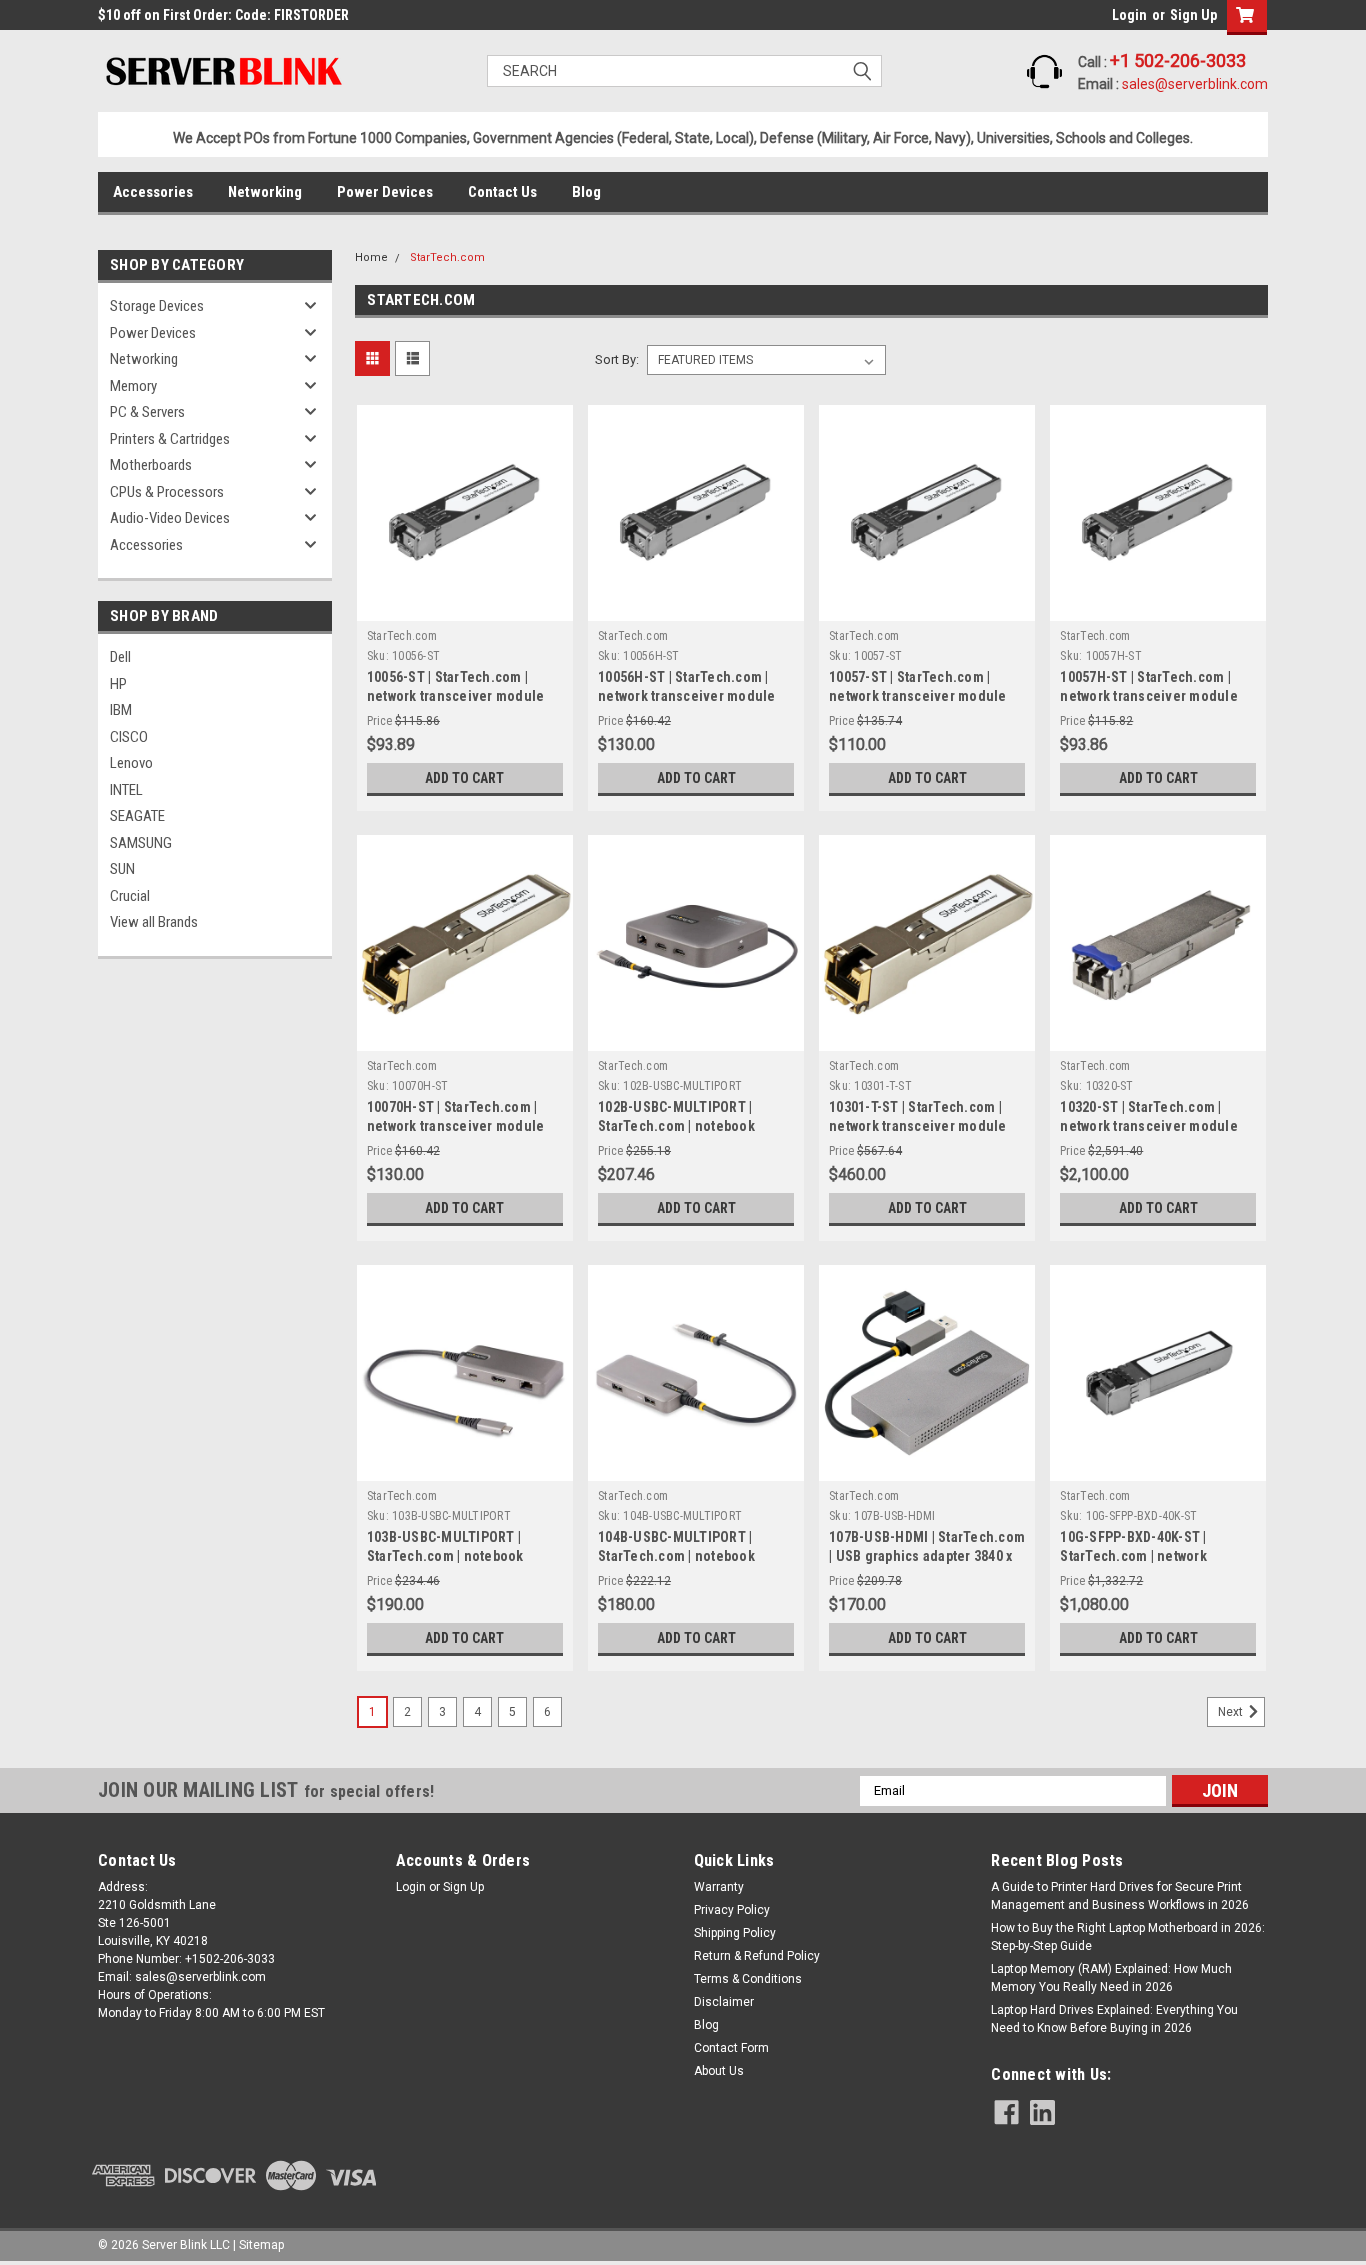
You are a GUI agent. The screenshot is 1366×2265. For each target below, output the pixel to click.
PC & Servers (147, 412)
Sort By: (617, 359)
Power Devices (385, 192)
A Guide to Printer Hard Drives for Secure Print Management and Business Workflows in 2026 (1120, 1896)
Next (1232, 1712)
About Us (719, 2071)
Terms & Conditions (748, 1979)
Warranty (719, 1887)
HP (118, 684)
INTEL (126, 790)
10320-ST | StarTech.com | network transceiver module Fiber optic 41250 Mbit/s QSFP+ (1157, 1126)
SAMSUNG (141, 843)
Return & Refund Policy (757, 1956)
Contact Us (502, 192)
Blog (586, 192)
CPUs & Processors (167, 492)
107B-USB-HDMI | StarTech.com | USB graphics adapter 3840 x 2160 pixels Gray (927, 1556)
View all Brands (154, 922)
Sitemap (261, 2245)
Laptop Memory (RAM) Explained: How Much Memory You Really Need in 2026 (1111, 1978)
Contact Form (731, 2048)
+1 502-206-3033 (1178, 60)
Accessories (153, 192)
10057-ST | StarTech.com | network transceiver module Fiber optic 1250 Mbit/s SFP (918, 696)
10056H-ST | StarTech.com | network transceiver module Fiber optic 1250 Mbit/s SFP (687, 696)
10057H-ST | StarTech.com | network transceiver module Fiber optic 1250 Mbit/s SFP (1149, 696)
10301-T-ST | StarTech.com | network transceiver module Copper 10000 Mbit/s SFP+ (918, 1126)
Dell (120, 657)
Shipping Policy (735, 1933)
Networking (265, 192)
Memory (133, 386)
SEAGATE (137, 816)
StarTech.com (447, 257)
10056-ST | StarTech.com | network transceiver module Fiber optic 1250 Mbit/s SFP (456, 696)
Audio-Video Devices (170, 518)
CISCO (129, 737)
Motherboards (151, 465)
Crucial (130, 896)
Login (1129, 15)
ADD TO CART (464, 778)
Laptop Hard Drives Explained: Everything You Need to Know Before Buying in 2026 (1114, 2019)
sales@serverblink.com (1195, 84)
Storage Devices (157, 306)
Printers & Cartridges (170, 439)
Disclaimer (724, 2002)
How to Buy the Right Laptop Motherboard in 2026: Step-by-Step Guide (1128, 1937)
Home (371, 257)
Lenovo (131, 763)
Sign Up (1193, 15)
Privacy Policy (732, 1910)
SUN (122, 869)
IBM (121, 710)
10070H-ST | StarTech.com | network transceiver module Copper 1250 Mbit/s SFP (456, 1126)
